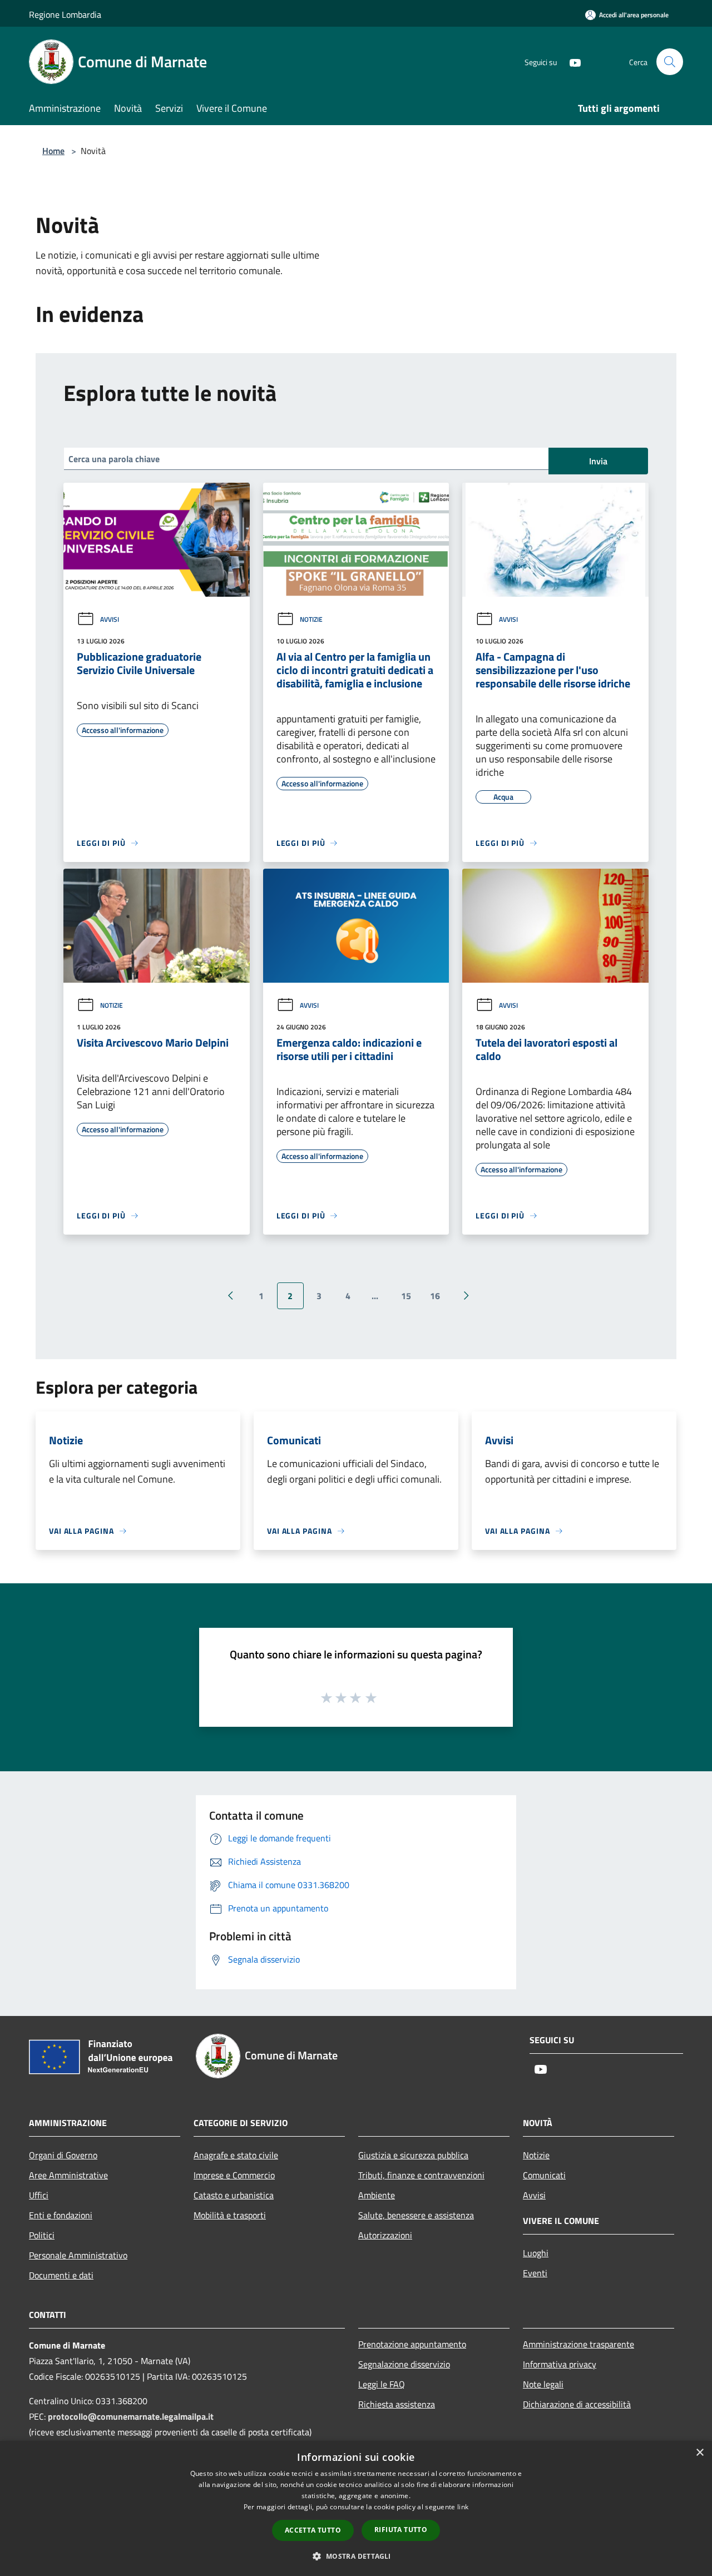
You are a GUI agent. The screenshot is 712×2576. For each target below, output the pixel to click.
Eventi (535, 2273)
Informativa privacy (560, 2364)
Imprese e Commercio (234, 2175)
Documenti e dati (61, 2275)
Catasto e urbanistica (234, 2195)
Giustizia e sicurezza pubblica (413, 2155)
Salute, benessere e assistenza (416, 2215)
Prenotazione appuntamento (412, 2344)
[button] (356, 2556)
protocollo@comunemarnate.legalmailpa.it (131, 2416)
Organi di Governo (63, 2155)
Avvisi (110, 619)
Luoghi (536, 2253)
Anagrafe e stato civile (236, 2155)
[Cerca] (670, 62)
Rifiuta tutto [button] (401, 2530)
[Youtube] (571, 61)
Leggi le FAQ (382, 2384)
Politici (42, 2235)
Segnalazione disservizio (404, 2364)
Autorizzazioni (385, 2235)
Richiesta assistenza (397, 2404)
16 (435, 1296)
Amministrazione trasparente (578, 2344)
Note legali (543, 2384)
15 (406, 1296)
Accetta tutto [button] (313, 2530)
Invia (598, 461)
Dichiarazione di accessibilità (577, 2404)
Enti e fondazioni (61, 2215)
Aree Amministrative (68, 2175)
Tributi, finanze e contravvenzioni (421, 2175)
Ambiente (377, 2195)
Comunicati (544, 2175)
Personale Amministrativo (78, 2255)
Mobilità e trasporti (230, 2215)
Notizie (311, 619)
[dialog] (356, 2508)
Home (53, 151)
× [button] (699, 2453)
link (463, 2507)
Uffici (39, 2195)
